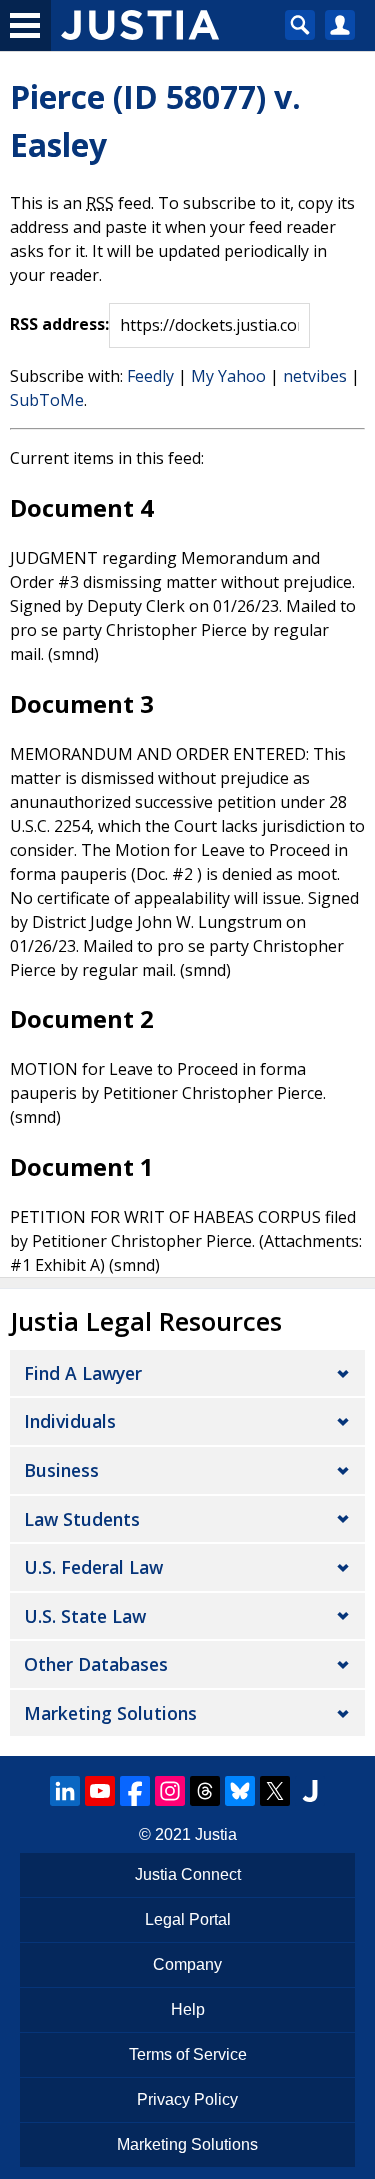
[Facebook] (135, 1791)
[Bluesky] (240, 1791)
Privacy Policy (187, 2099)
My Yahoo (228, 376)
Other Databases (96, 1664)
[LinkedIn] (65, 1791)
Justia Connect (188, 1874)
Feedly (150, 376)
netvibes (315, 376)
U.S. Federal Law (93, 1567)
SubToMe (47, 400)
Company (187, 1964)
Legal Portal (188, 1919)
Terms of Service (188, 2054)
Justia (216, 1834)
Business (61, 1470)
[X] (275, 1791)
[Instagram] (170, 1791)
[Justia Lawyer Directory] (310, 1791)
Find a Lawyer (83, 1373)
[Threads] (205, 1791)
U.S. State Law (85, 1616)
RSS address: (59, 324)
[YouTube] (100, 1791)
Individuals (70, 1421)
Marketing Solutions (110, 1713)
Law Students (82, 1519)
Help (188, 2009)
